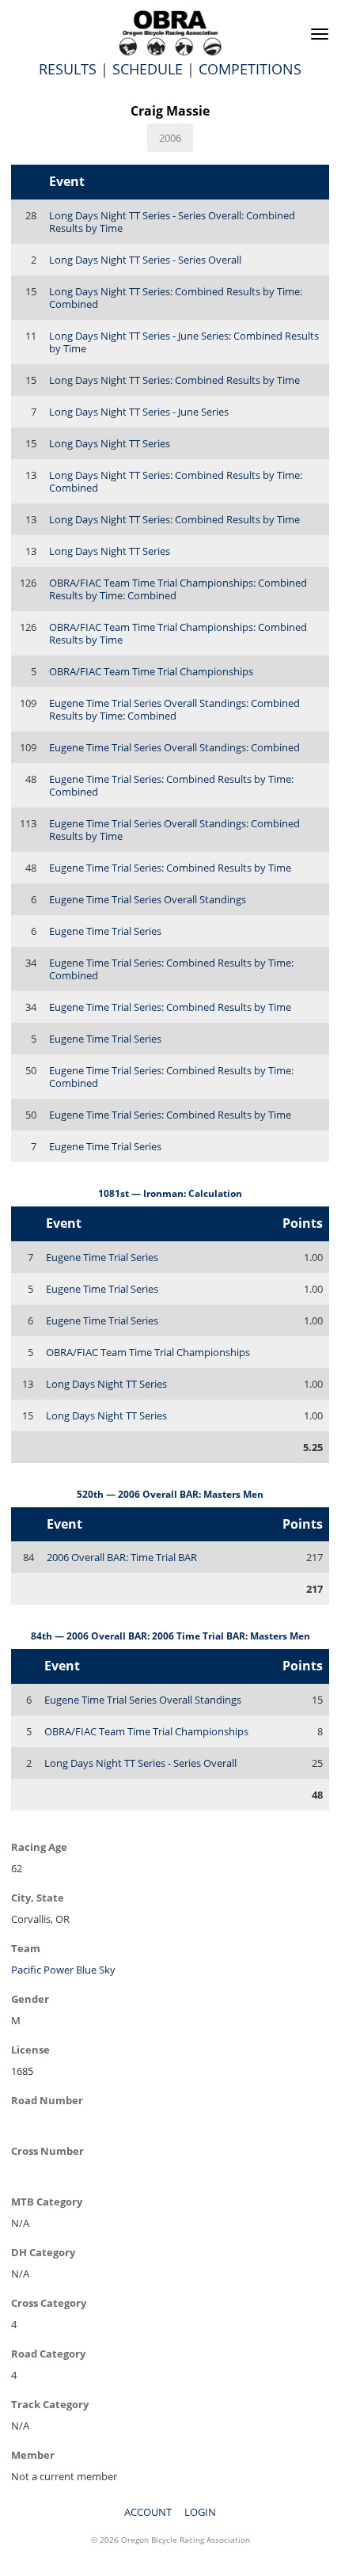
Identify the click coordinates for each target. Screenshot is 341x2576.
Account (148, 2512)
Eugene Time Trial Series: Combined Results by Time (170, 868)
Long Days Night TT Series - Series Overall (145, 260)
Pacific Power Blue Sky (63, 1970)
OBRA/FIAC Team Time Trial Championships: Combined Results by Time (178, 633)
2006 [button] (170, 138)
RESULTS (68, 69)
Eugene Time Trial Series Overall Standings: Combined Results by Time (174, 830)
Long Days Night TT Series (110, 443)
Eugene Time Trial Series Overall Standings (148, 899)
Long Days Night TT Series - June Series (139, 412)
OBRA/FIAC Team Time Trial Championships (151, 671)
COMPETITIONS (250, 69)
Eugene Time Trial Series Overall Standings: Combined (174, 747)
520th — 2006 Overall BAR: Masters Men (170, 1494)
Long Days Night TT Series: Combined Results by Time (174, 380)
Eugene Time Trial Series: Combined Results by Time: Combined (171, 785)
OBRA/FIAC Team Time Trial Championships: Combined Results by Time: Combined (178, 589)
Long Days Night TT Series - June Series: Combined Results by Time (184, 342)
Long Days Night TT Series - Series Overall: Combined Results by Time (172, 222)
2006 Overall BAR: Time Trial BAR (122, 1557)
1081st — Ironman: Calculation (170, 1193)
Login (200, 2512)
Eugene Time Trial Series (105, 931)
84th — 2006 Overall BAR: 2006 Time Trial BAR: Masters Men (170, 1636)
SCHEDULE (148, 69)
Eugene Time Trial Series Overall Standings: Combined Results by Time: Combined (174, 709)
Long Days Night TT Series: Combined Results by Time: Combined (176, 298)
